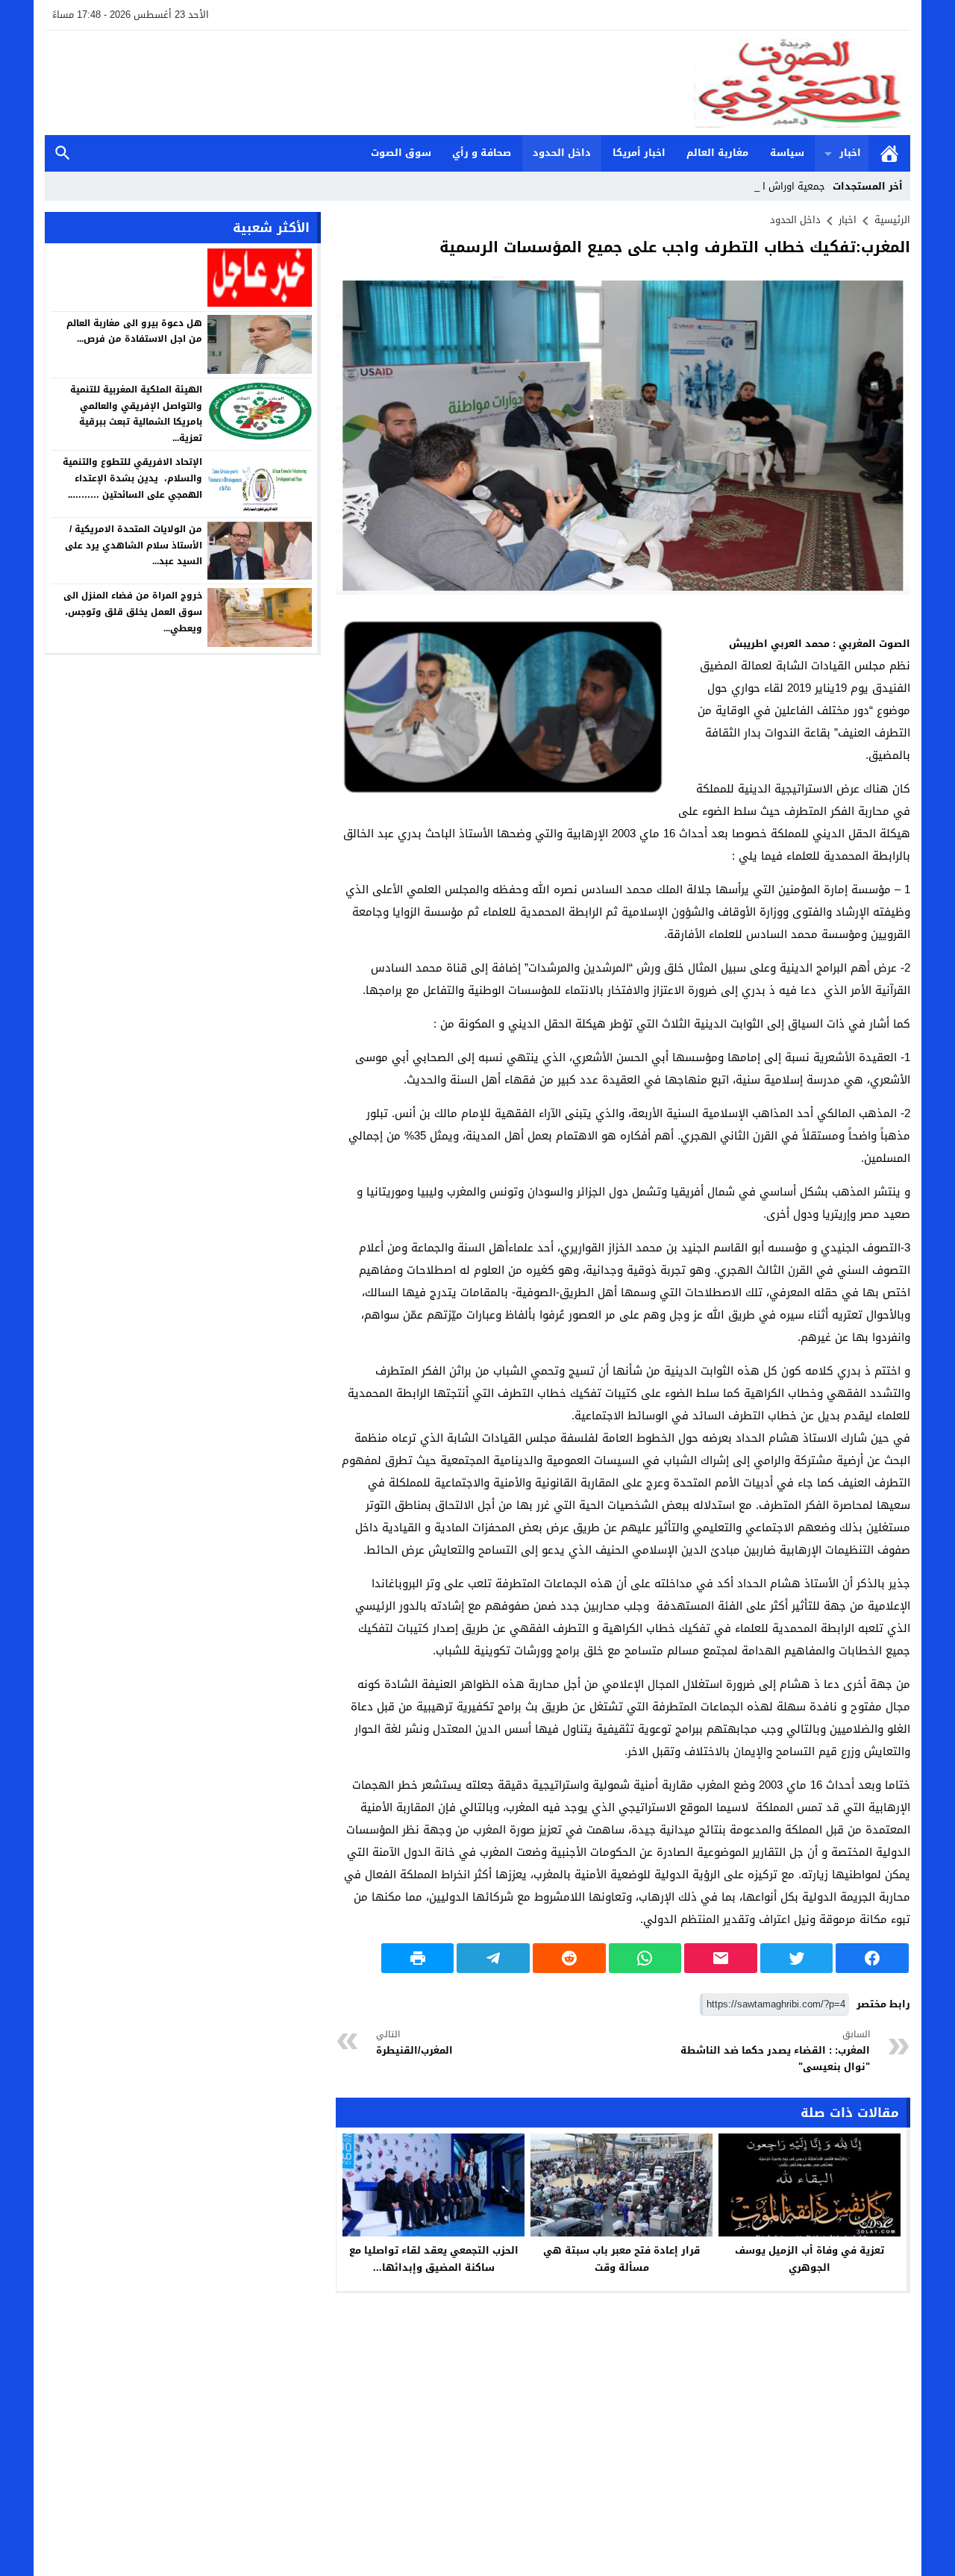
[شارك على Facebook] (872, 1958)
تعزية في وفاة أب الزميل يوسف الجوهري (810, 2259)
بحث (63, 153)
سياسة (787, 153)
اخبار (850, 153)
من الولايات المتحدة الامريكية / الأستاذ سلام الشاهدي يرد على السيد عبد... (134, 545)
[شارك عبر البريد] (721, 1958)
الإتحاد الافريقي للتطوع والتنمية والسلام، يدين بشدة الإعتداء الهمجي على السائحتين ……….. (132, 478)
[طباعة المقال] (418, 1958)
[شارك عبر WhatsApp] (645, 1958)
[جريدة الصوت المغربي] (477, 83)
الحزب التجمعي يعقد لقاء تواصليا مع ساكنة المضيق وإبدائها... (434, 2259)
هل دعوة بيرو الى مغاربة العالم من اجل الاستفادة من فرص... (134, 331)
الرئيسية (889, 153)
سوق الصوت (401, 153)
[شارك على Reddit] (569, 1958)
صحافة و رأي (482, 153)
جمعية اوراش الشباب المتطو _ (761, 186)
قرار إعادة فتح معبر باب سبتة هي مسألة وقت (621, 2259)
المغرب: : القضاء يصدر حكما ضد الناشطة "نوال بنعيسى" (775, 2051)
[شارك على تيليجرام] (493, 1958)
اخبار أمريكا (639, 153)
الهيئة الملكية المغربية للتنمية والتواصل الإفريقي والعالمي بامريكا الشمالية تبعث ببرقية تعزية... (136, 414)
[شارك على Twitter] (797, 1958)
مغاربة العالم (717, 153)
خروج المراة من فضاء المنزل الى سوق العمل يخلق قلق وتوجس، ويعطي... (133, 612)
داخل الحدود (562, 153)
